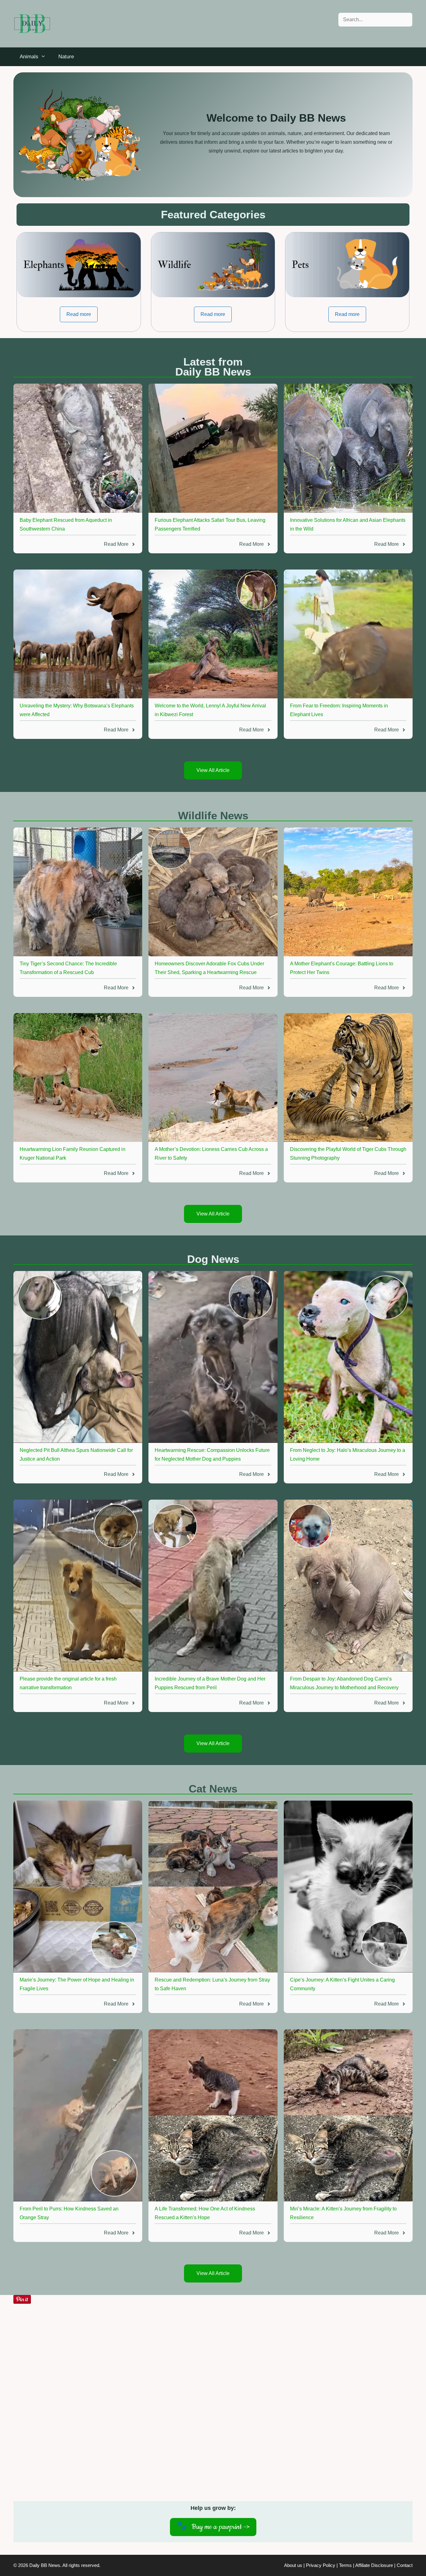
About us (293, 2565)
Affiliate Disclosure (374, 2565)
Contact (405, 2565)
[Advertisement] (213, 2408)
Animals (29, 57)
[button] (79, 314)
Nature (66, 57)
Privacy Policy (321, 2565)
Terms (345, 2565)
